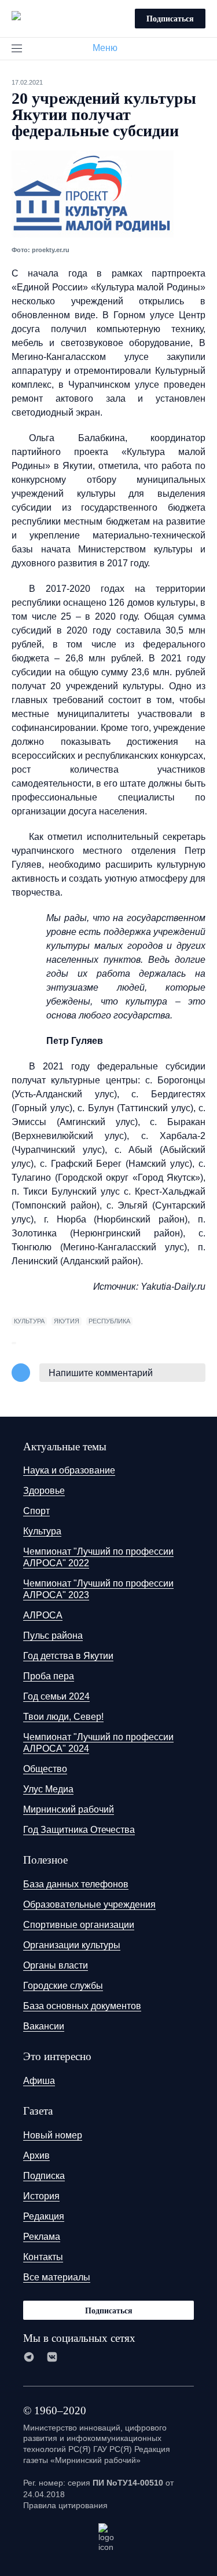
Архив (36, 2155)
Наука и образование (69, 1470)
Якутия (67, 1321)
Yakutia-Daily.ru (173, 1287)
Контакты (43, 2257)
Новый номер (53, 2135)
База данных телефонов (76, 1884)
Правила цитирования (65, 2505)
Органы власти (56, 1965)
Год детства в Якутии (68, 1656)
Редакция (44, 2216)
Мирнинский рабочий (69, 1809)
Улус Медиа (48, 1789)
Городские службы (63, 1986)
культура (29, 1321)
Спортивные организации (79, 1925)
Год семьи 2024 (56, 1696)
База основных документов (82, 2006)
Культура (42, 1531)
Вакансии (44, 2026)
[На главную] (16, 17)
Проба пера (49, 1676)
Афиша (39, 2081)
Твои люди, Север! (63, 1717)
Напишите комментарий (101, 1373)
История (41, 2196)
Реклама (42, 2237)
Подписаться (170, 18)
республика (109, 1321)
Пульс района (53, 1636)
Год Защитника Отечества (79, 1830)
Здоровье (44, 1491)
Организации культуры (72, 1945)
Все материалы (57, 2277)
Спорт (36, 1511)
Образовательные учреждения (89, 1904)
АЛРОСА (43, 1615)
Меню (105, 48)
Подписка (44, 2176)
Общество (45, 1769)
